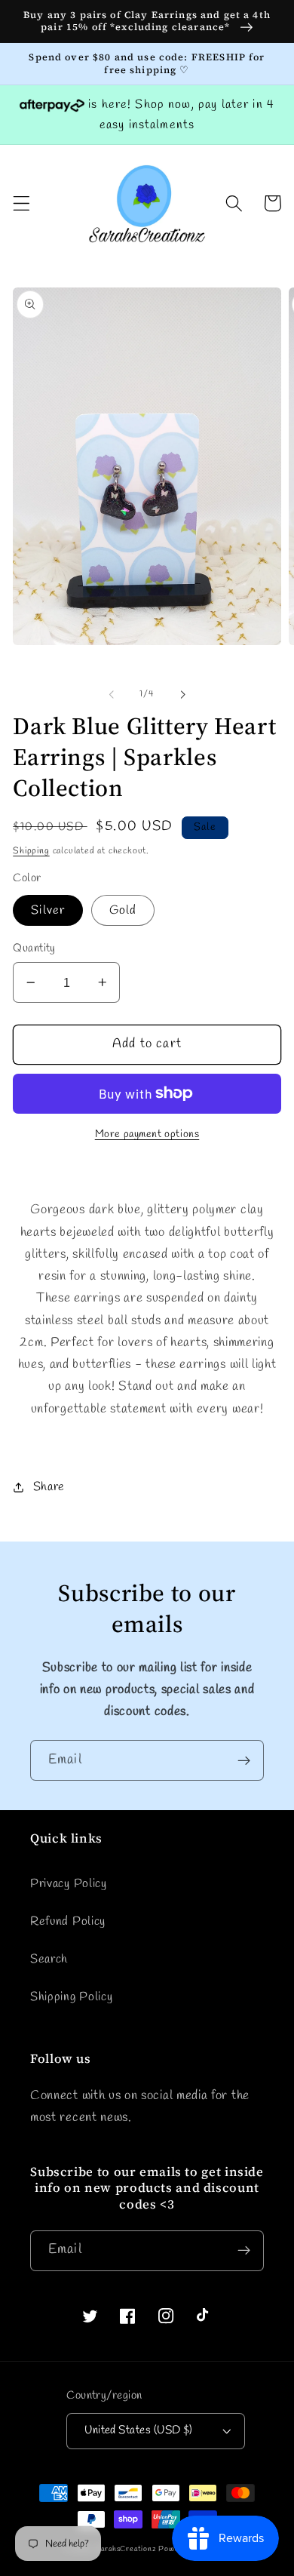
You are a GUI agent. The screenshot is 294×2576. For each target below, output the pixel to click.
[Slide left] (112, 694)
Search (49, 1959)
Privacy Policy (69, 1884)
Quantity (34, 948)
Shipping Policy (71, 1997)
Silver (48, 910)
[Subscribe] (244, 1760)
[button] (21, 203)
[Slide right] (182, 694)
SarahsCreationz (126, 2549)
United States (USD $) (139, 2430)
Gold (123, 910)
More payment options (147, 1134)
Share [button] (49, 1487)
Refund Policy (68, 1921)
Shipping (31, 851)
